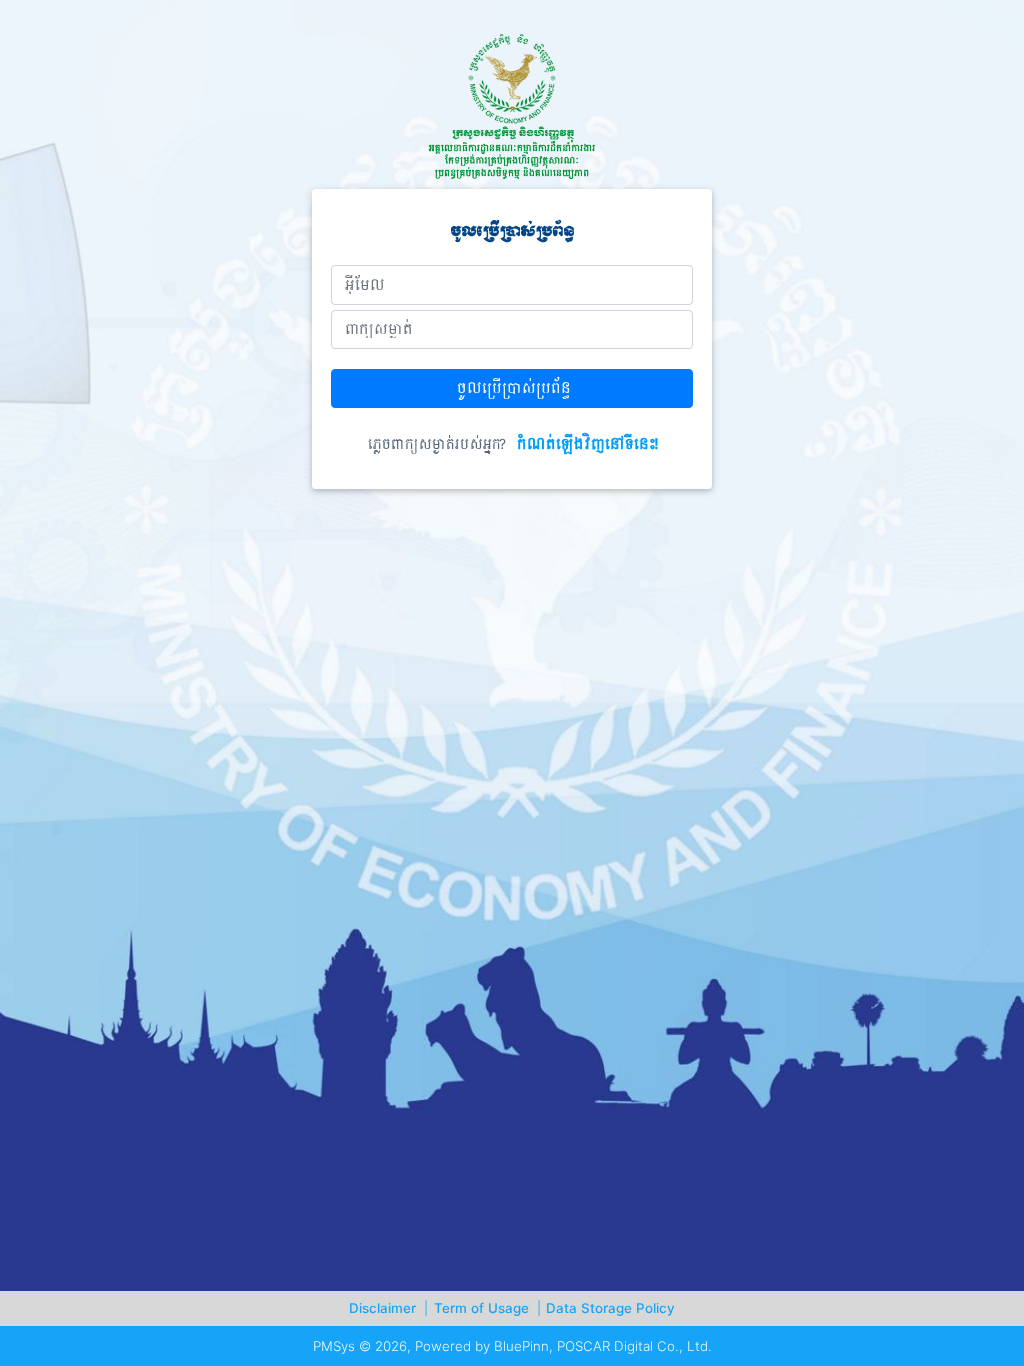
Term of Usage (487, 1308)
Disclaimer (388, 1308)
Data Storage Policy (610, 1308)
